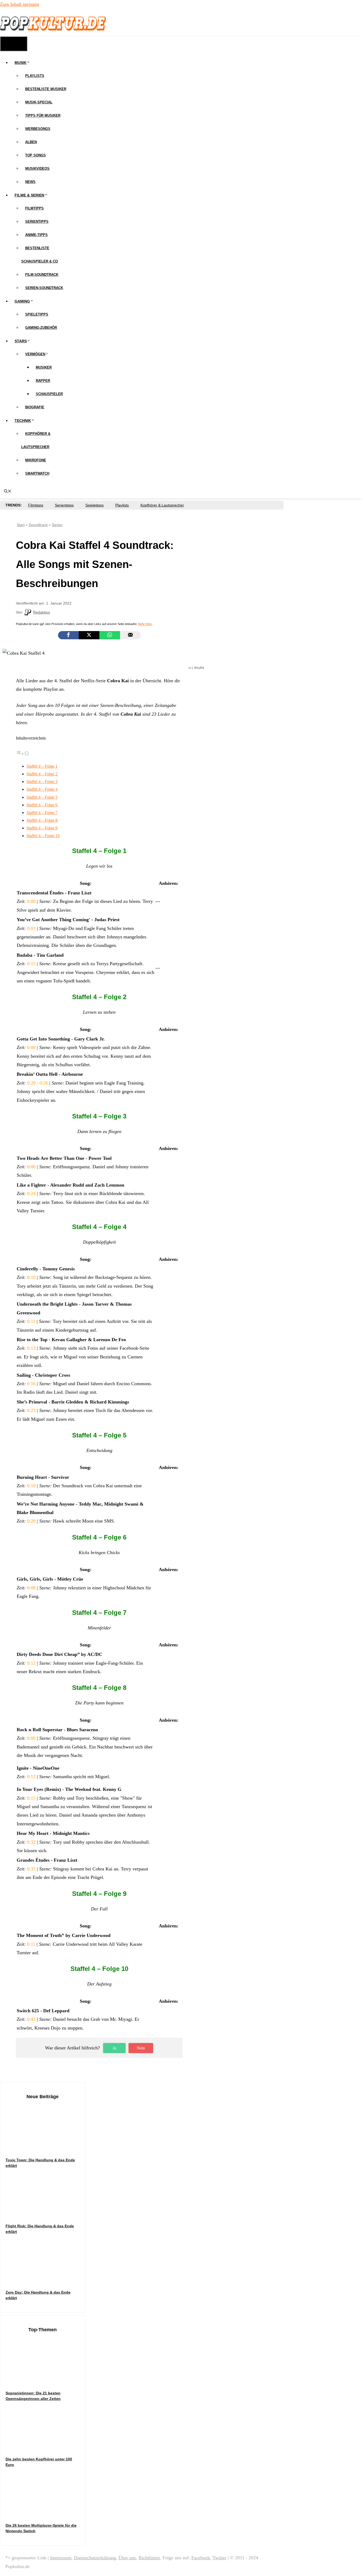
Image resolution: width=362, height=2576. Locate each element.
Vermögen (35, 354)
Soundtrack (38, 525)
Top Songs (36, 155)
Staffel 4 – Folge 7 (42, 813)
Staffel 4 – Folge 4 (42, 789)
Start (21, 525)
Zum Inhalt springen (20, 4)
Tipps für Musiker (43, 115)
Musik (21, 63)
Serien (57, 525)
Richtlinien (149, 2558)
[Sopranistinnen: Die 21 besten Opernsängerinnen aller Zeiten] (45, 2380)
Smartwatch (37, 473)
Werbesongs (38, 129)
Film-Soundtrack (42, 275)
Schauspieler (49, 394)
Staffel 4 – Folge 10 (43, 836)
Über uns (127, 2558)
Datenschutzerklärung (95, 2558)
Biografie (35, 407)
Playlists (35, 76)
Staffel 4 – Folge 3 (42, 782)
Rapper (43, 381)
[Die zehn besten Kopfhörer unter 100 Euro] (45, 2446)
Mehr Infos (145, 624)
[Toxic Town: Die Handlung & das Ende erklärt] (45, 2147)
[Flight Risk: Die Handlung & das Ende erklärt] (45, 2213)
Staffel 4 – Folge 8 (42, 820)
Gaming (22, 301)
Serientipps (37, 222)
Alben (31, 142)
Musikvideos (37, 169)
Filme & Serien (29, 195)
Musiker (44, 367)
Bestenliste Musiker (46, 89)
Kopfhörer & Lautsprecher (162, 505)
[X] (89, 635)
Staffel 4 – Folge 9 (42, 828)
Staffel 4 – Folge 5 (42, 797)
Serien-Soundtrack (44, 288)
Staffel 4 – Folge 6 (42, 805)
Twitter (219, 2558)
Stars (21, 341)
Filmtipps (34, 208)
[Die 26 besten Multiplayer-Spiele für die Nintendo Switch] (45, 2512)
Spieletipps (37, 314)
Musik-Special (39, 102)
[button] (23, 754)
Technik (23, 421)
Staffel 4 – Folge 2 (42, 774)
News (30, 182)
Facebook (201, 2558)
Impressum (61, 2558)
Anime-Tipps (36, 235)
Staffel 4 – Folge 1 (42, 766)
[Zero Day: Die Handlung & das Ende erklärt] (45, 2279)
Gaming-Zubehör (41, 328)
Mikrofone (36, 460)
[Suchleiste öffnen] (8, 492)
